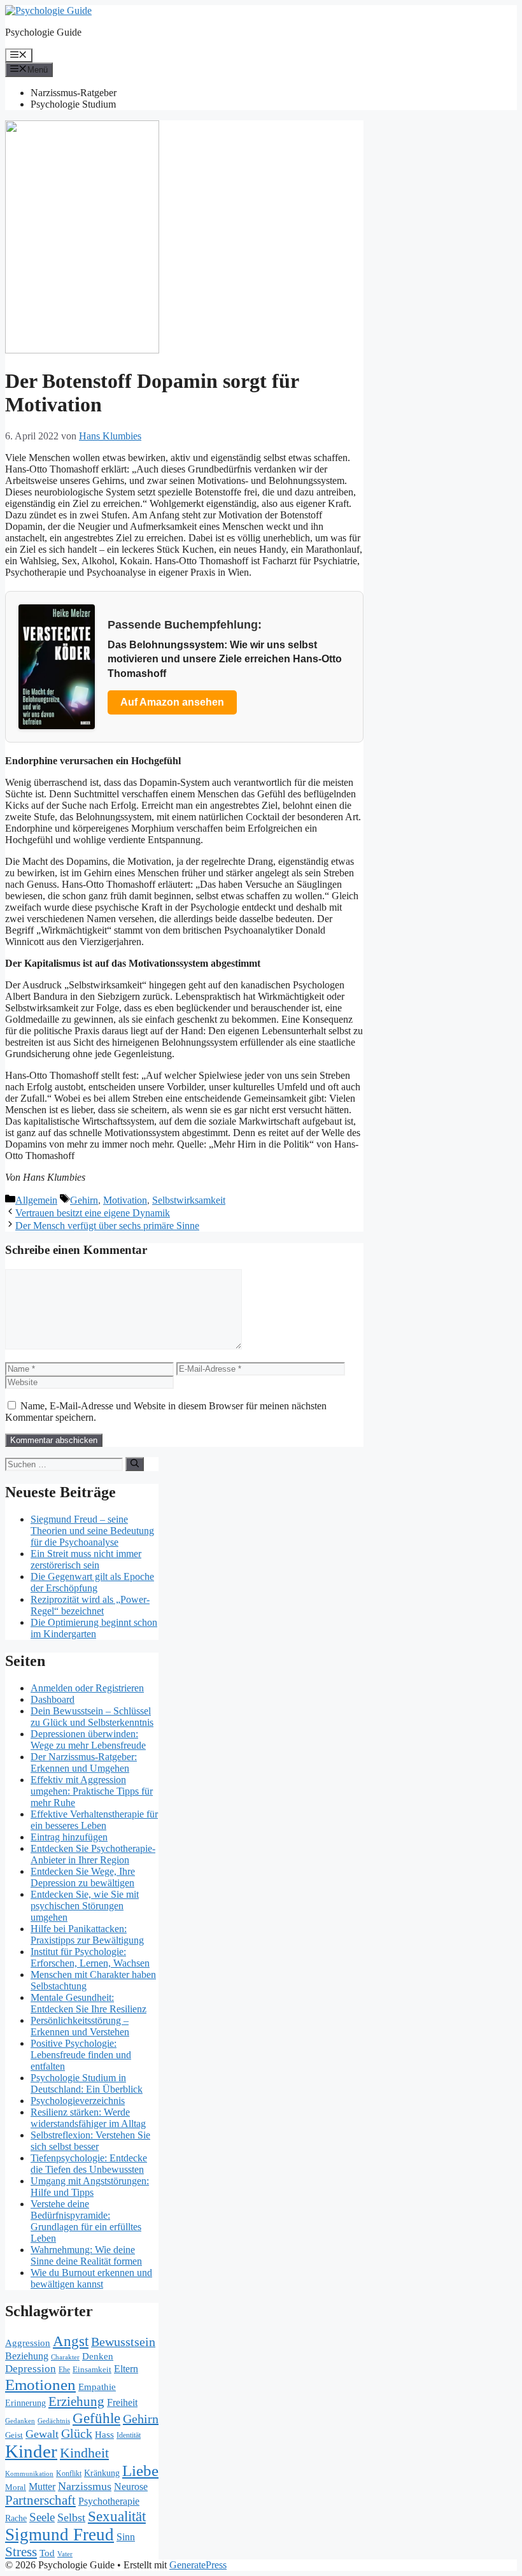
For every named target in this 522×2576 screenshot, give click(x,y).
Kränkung (102, 2473)
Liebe (140, 2471)
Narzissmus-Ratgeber (74, 93)
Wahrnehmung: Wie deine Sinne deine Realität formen (86, 2255)
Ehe (64, 2370)
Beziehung (27, 2356)
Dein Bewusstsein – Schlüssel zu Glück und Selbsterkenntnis (92, 1717)
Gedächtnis (54, 2421)
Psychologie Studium (73, 104)
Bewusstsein (123, 2342)
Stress (21, 2552)
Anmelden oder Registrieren (87, 1688)
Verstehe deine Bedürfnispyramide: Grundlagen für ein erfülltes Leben (86, 2221)
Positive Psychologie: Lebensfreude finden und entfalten (81, 2055)
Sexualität (117, 2516)
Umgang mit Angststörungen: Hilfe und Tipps (90, 2187)
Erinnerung (25, 2403)
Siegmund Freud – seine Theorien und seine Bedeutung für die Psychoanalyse (92, 1531)
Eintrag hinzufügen (69, 1837)
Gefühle (96, 2418)
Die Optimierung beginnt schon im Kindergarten (94, 1628)
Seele (42, 2517)
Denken (98, 2356)
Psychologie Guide (43, 32)
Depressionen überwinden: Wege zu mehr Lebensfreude (88, 1740)
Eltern (126, 2369)
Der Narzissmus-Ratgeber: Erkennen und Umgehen (84, 1762)
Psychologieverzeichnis (78, 2101)
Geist (14, 2435)
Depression (31, 2369)
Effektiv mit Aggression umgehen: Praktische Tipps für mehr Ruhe (92, 1791)
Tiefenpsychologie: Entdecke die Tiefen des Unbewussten (89, 2164)
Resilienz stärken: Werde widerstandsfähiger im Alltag (88, 2118)
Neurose (131, 2487)
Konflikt (69, 2473)
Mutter (42, 2487)
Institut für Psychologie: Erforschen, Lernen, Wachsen (90, 1957)
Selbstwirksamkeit (189, 1200)
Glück (77, 2434)
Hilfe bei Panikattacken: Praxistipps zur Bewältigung (87, 1934)
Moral (16, 2487)
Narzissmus (85, 2486)
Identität (129, 2435)
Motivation (125, 1200)
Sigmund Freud (60, 2535)
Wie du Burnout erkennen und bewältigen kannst (91, 2278)
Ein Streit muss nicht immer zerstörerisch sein (86, 1559)
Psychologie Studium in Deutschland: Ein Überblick (87, 2083)
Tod (47, 2553)
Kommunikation (29, 2473)
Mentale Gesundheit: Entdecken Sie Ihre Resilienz (88, 2003)
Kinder (31, 2451)
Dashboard (53, 1699)
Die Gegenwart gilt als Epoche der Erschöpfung (92, 1582)
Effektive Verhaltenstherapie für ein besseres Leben (94, 1820)
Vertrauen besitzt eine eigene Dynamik (93, 1213)
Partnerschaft (40, 2500)
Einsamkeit (92, 2369)
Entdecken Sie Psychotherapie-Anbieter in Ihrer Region (93, 1854)
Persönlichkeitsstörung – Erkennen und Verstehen (80, 2026)
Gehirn (84, 1200)
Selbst (71, 2517)
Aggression (28, 2343)
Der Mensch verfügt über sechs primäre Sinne (107, 1226)
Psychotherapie (109, 2501)
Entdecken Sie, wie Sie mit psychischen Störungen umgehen (85, 1906)
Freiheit (122, 2402)
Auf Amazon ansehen (172, 702)
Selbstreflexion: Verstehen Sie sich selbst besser (90, 2141)
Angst (71, 2341)
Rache (16, 2518)
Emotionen (40, 2384)
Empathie (97, 2387)
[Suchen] (135, 1464)
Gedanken (20, 2421)
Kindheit (84, 2453)
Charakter (65, 2357)
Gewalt (42, 2434)
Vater (65, 2554)
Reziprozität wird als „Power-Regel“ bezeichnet (90, 1605)
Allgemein (36, 1200)
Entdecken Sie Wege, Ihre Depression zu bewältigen (83, 1877)
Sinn (126, 2537)
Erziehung (76, 2402)
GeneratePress (198, 2565)
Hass (104, 2434)
